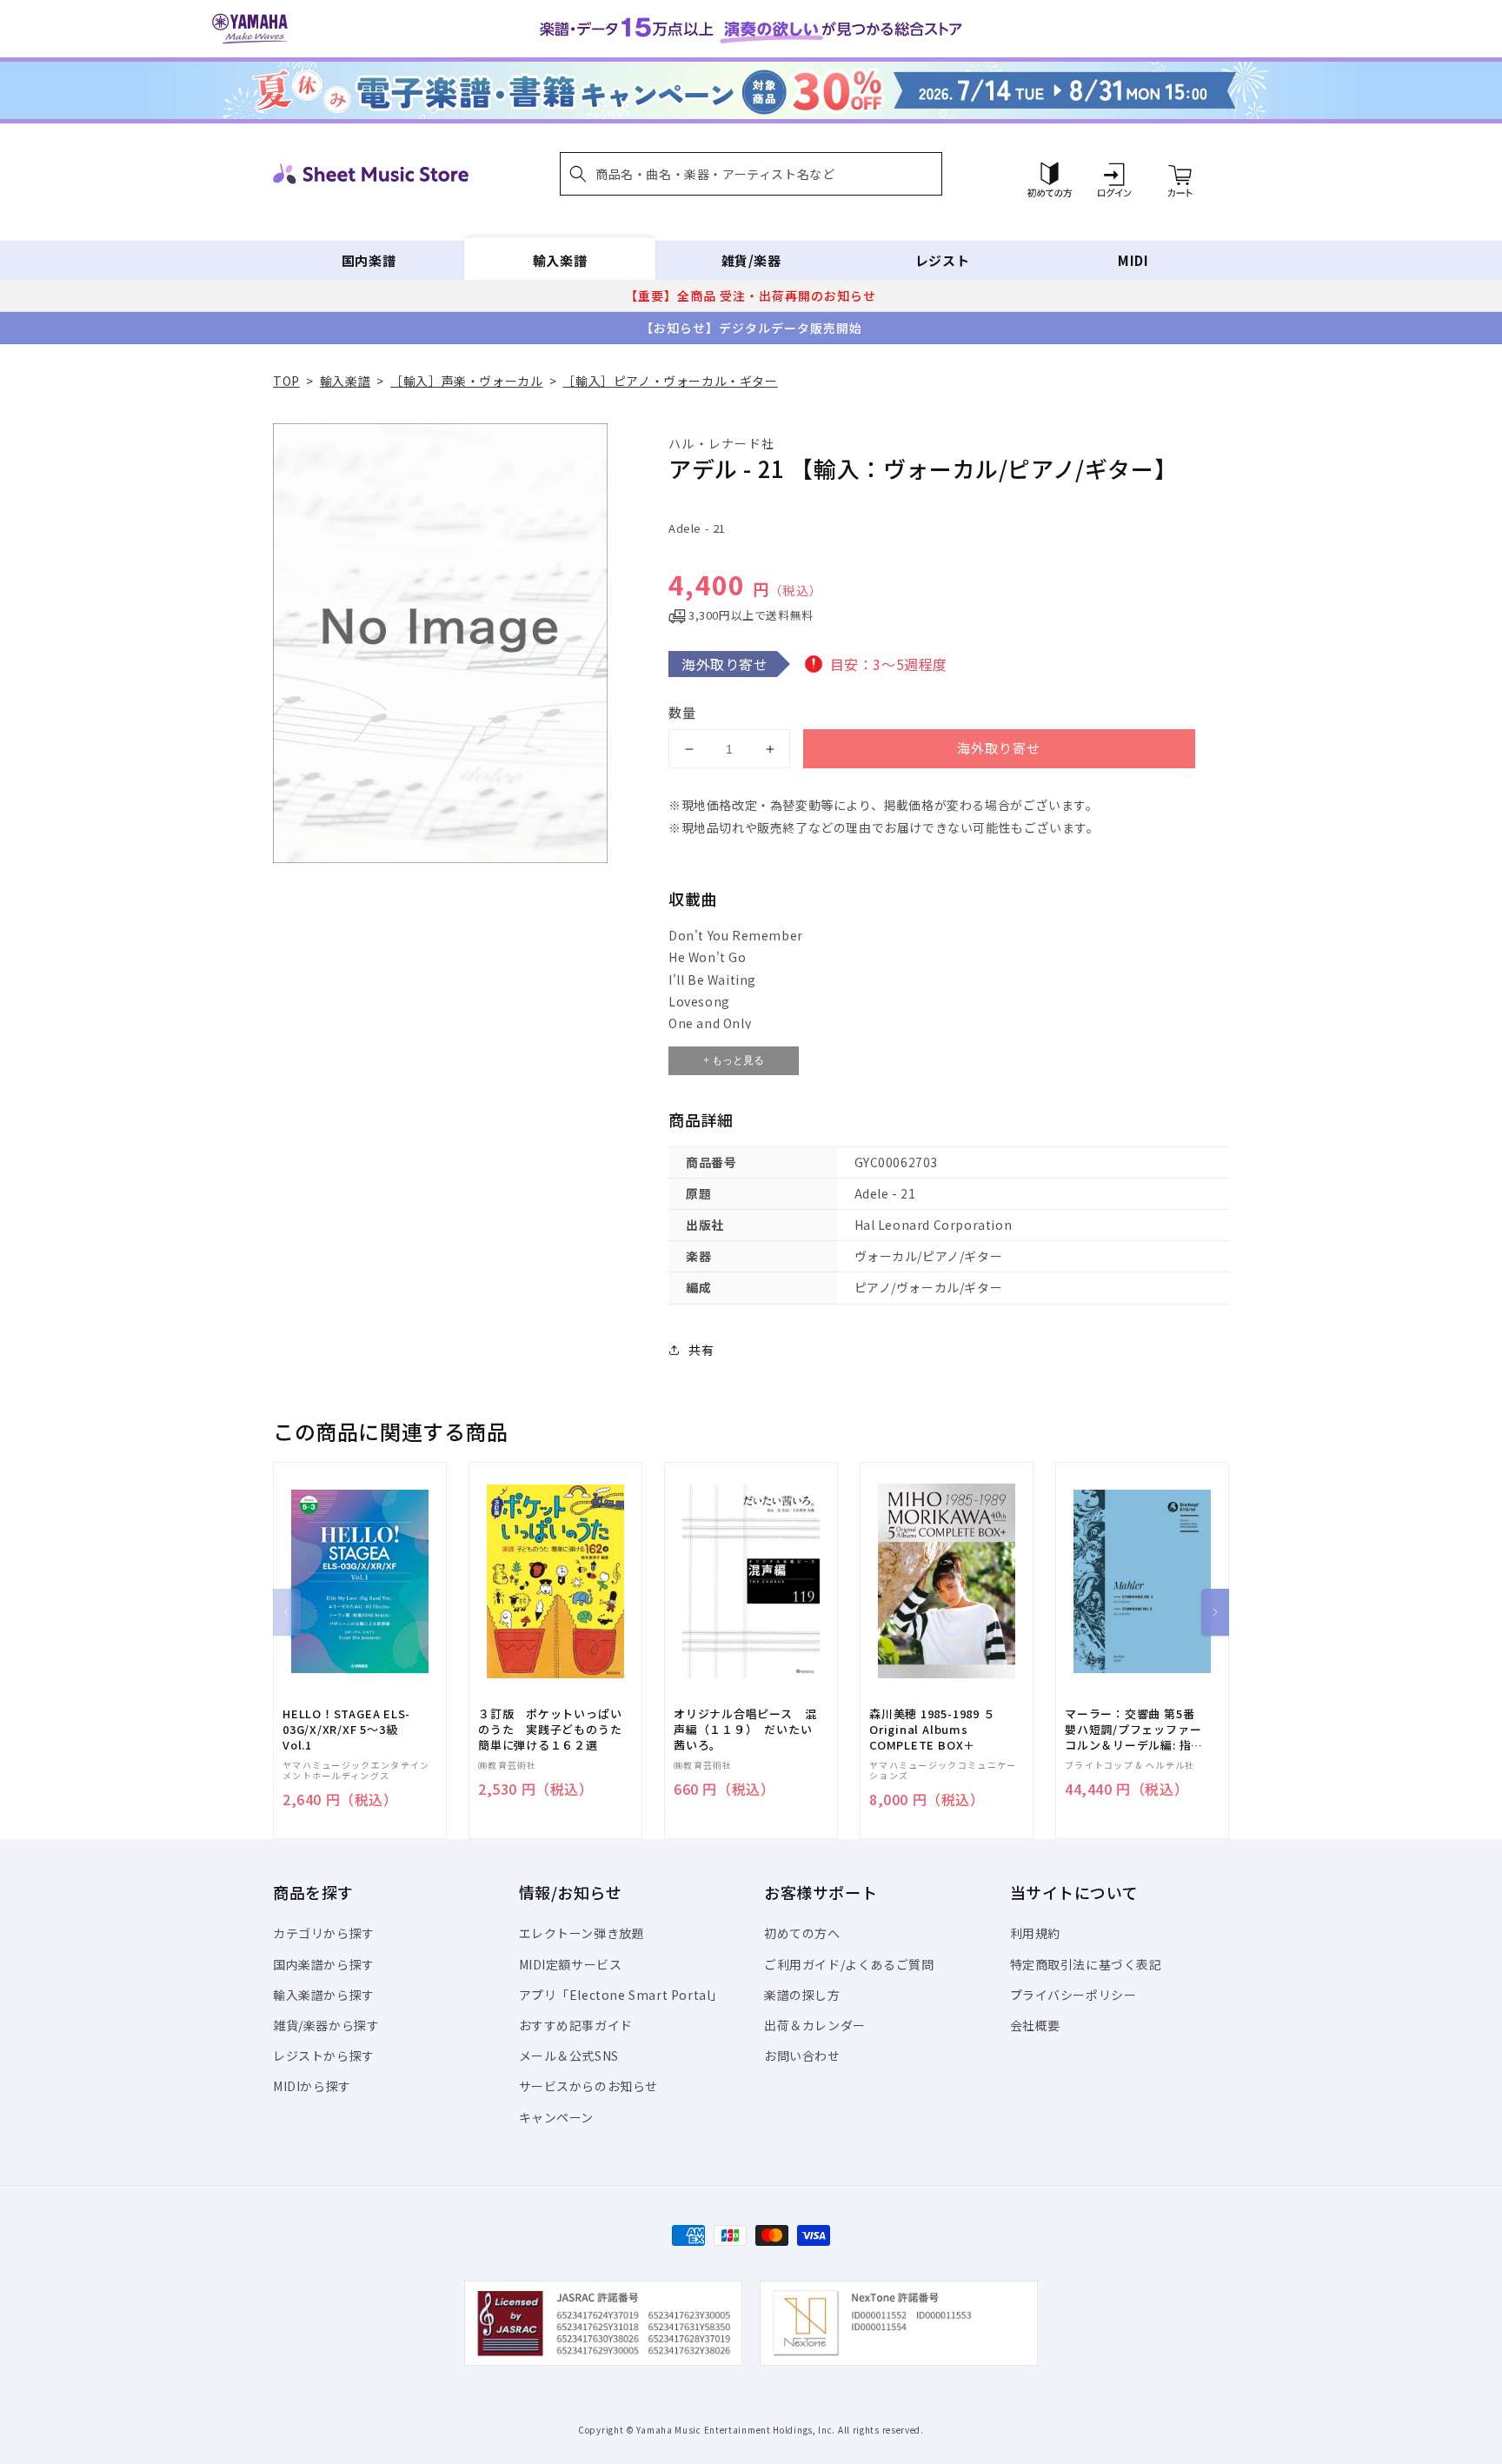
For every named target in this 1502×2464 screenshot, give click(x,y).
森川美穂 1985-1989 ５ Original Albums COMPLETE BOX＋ (932, 1730)
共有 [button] (701, 1350)
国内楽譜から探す (324, 1964)
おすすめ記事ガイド (576, 2025)
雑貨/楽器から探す (326, 2025)
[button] (751, 174)
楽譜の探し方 (802, 1995)
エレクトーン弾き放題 (582, 1933)
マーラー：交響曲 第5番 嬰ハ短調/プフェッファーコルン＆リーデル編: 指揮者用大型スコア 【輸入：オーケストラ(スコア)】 (1134, 1730)
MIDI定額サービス (571, 1964)
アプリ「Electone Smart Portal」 (621, 1995)
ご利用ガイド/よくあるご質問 (849, 1964)
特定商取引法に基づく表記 (1086, 1964)
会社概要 (1035, 2025)
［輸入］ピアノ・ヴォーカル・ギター (670, 381)
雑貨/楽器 (751, 260)
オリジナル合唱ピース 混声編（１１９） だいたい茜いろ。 (745, 1730)
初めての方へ (802, 1933)
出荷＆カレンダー (815, 2025)
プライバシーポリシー (1073, 1995)
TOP (286, 381)
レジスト (942, 260)
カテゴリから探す (324, 1933)
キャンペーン (557, 2117)
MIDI (1133, 260)
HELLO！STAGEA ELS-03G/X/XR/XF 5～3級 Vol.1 (346, 1730)
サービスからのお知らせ (589, 2086)
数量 (682, 712)
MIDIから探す (312, 2086)
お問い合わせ (802, 2056)
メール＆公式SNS (569, 2056)
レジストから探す (324, 2056)
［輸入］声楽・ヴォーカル (466, 381)
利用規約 (1035, 1933)
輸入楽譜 (560, 260)
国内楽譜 (369, 260)
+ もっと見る (734, 1060)
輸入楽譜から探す (324, 1995)
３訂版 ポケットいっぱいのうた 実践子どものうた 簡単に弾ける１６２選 (555, 1730)
